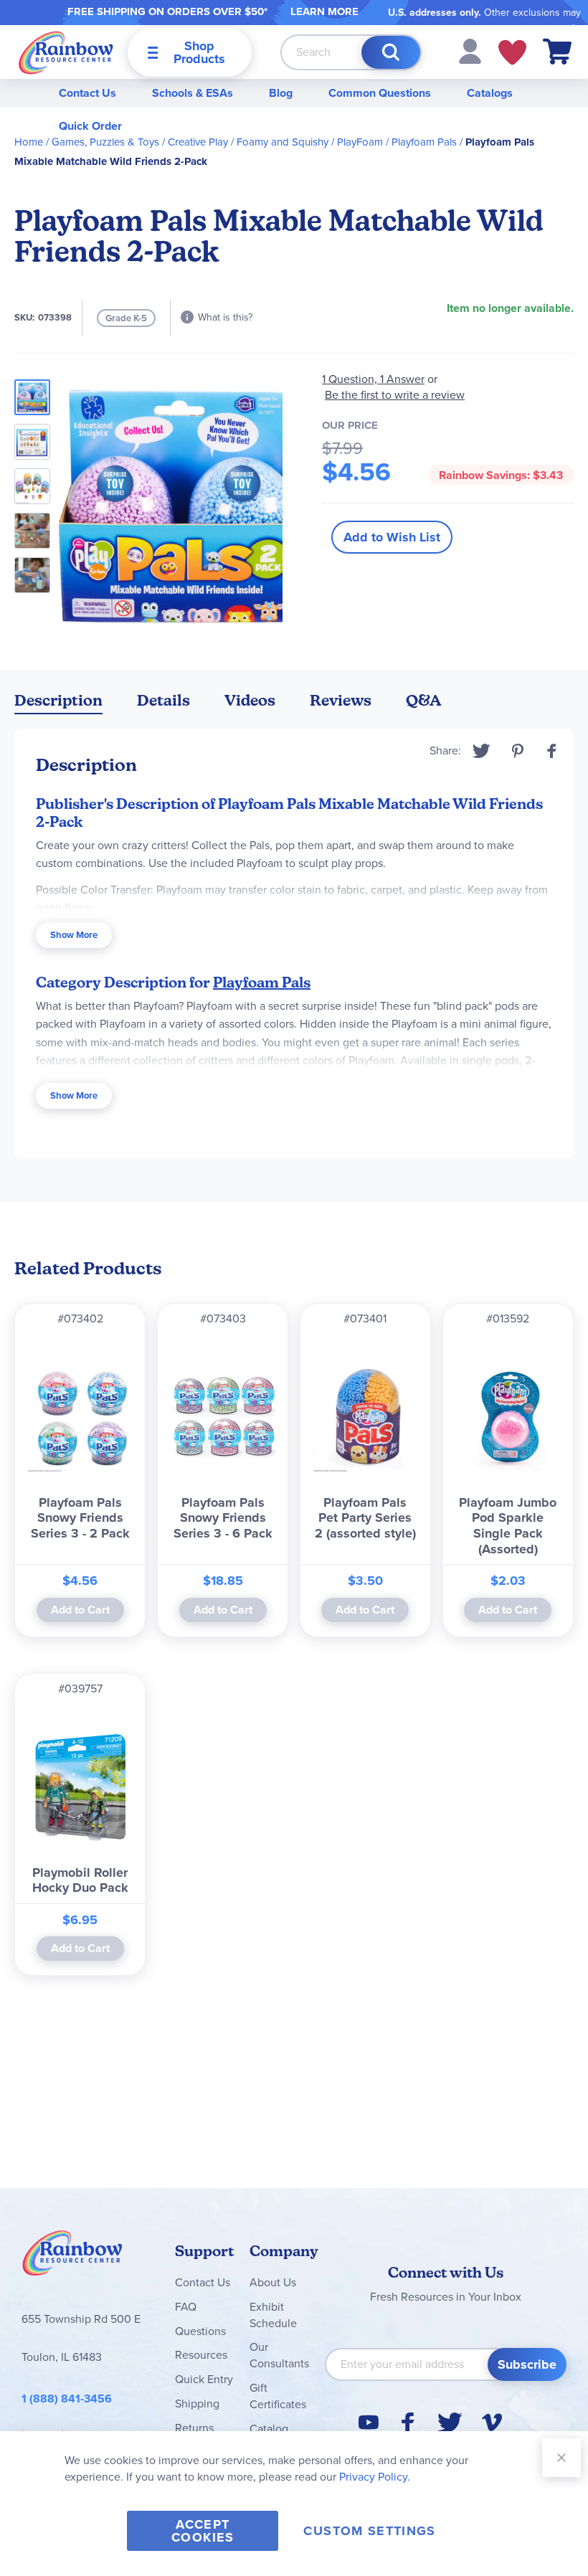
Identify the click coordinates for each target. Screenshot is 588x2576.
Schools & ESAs (193, 93)
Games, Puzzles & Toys (105, 142)
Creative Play (198, 142)
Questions (200, 2331)
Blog (281, 93)
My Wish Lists (512, 52)
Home (29, 142)
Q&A (424, 700)
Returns (194, 2428)
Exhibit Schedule (273, 2315)
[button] (470, 51)
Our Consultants (279, 2355)
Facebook (552, 751)
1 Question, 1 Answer (373, 379)
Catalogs (490, 93)
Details (163, 700)
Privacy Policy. (375, 2477)
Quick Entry (204, 2379)
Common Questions (380, 93)
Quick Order (90, 126)
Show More (74, 935)
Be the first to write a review (395, 395)
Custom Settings (369, 2531)
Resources (201, 2355)
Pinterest (518, 751)
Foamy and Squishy (283, 142)
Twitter (482, 751)
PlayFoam (360, 142)
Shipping (197, 2404)
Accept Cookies (203, 2531)
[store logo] (66, 52)
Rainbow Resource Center (72, 2257)
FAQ (186, 2307)
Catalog (269, 2429)
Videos (250, 700)
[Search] (391, 52)
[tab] (58, 703)
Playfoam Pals (424, 142)
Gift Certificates (278, 2396)
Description (58, 700)
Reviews (341, 700)
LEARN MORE (324, 11)
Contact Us (87, 93)
